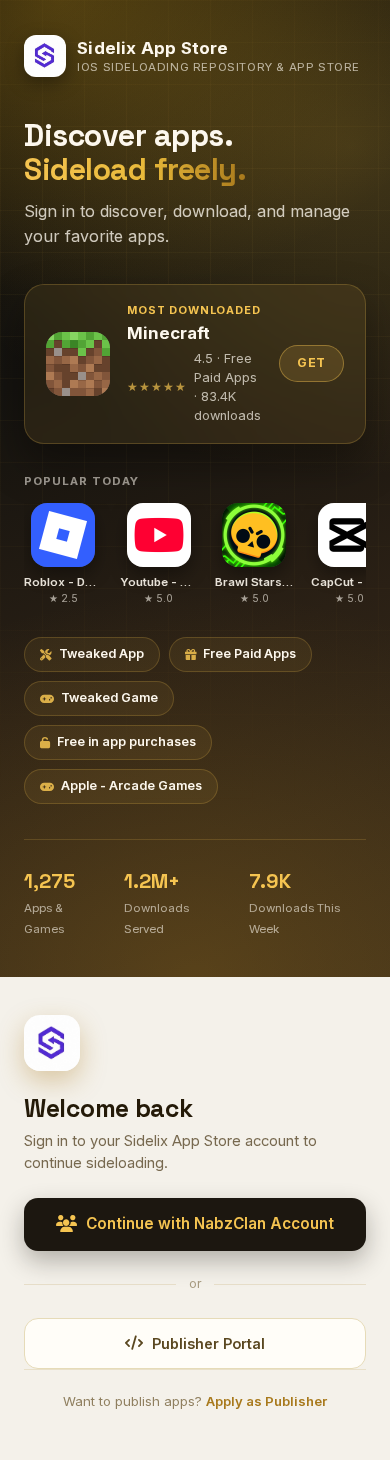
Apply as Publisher (266, 1401)
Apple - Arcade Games (131, 785)
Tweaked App (101, 653)
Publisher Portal (208, 1343)
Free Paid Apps (249, 653)
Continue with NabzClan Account (210, 1223)
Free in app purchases (126, 741)
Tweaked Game (109, 697)
